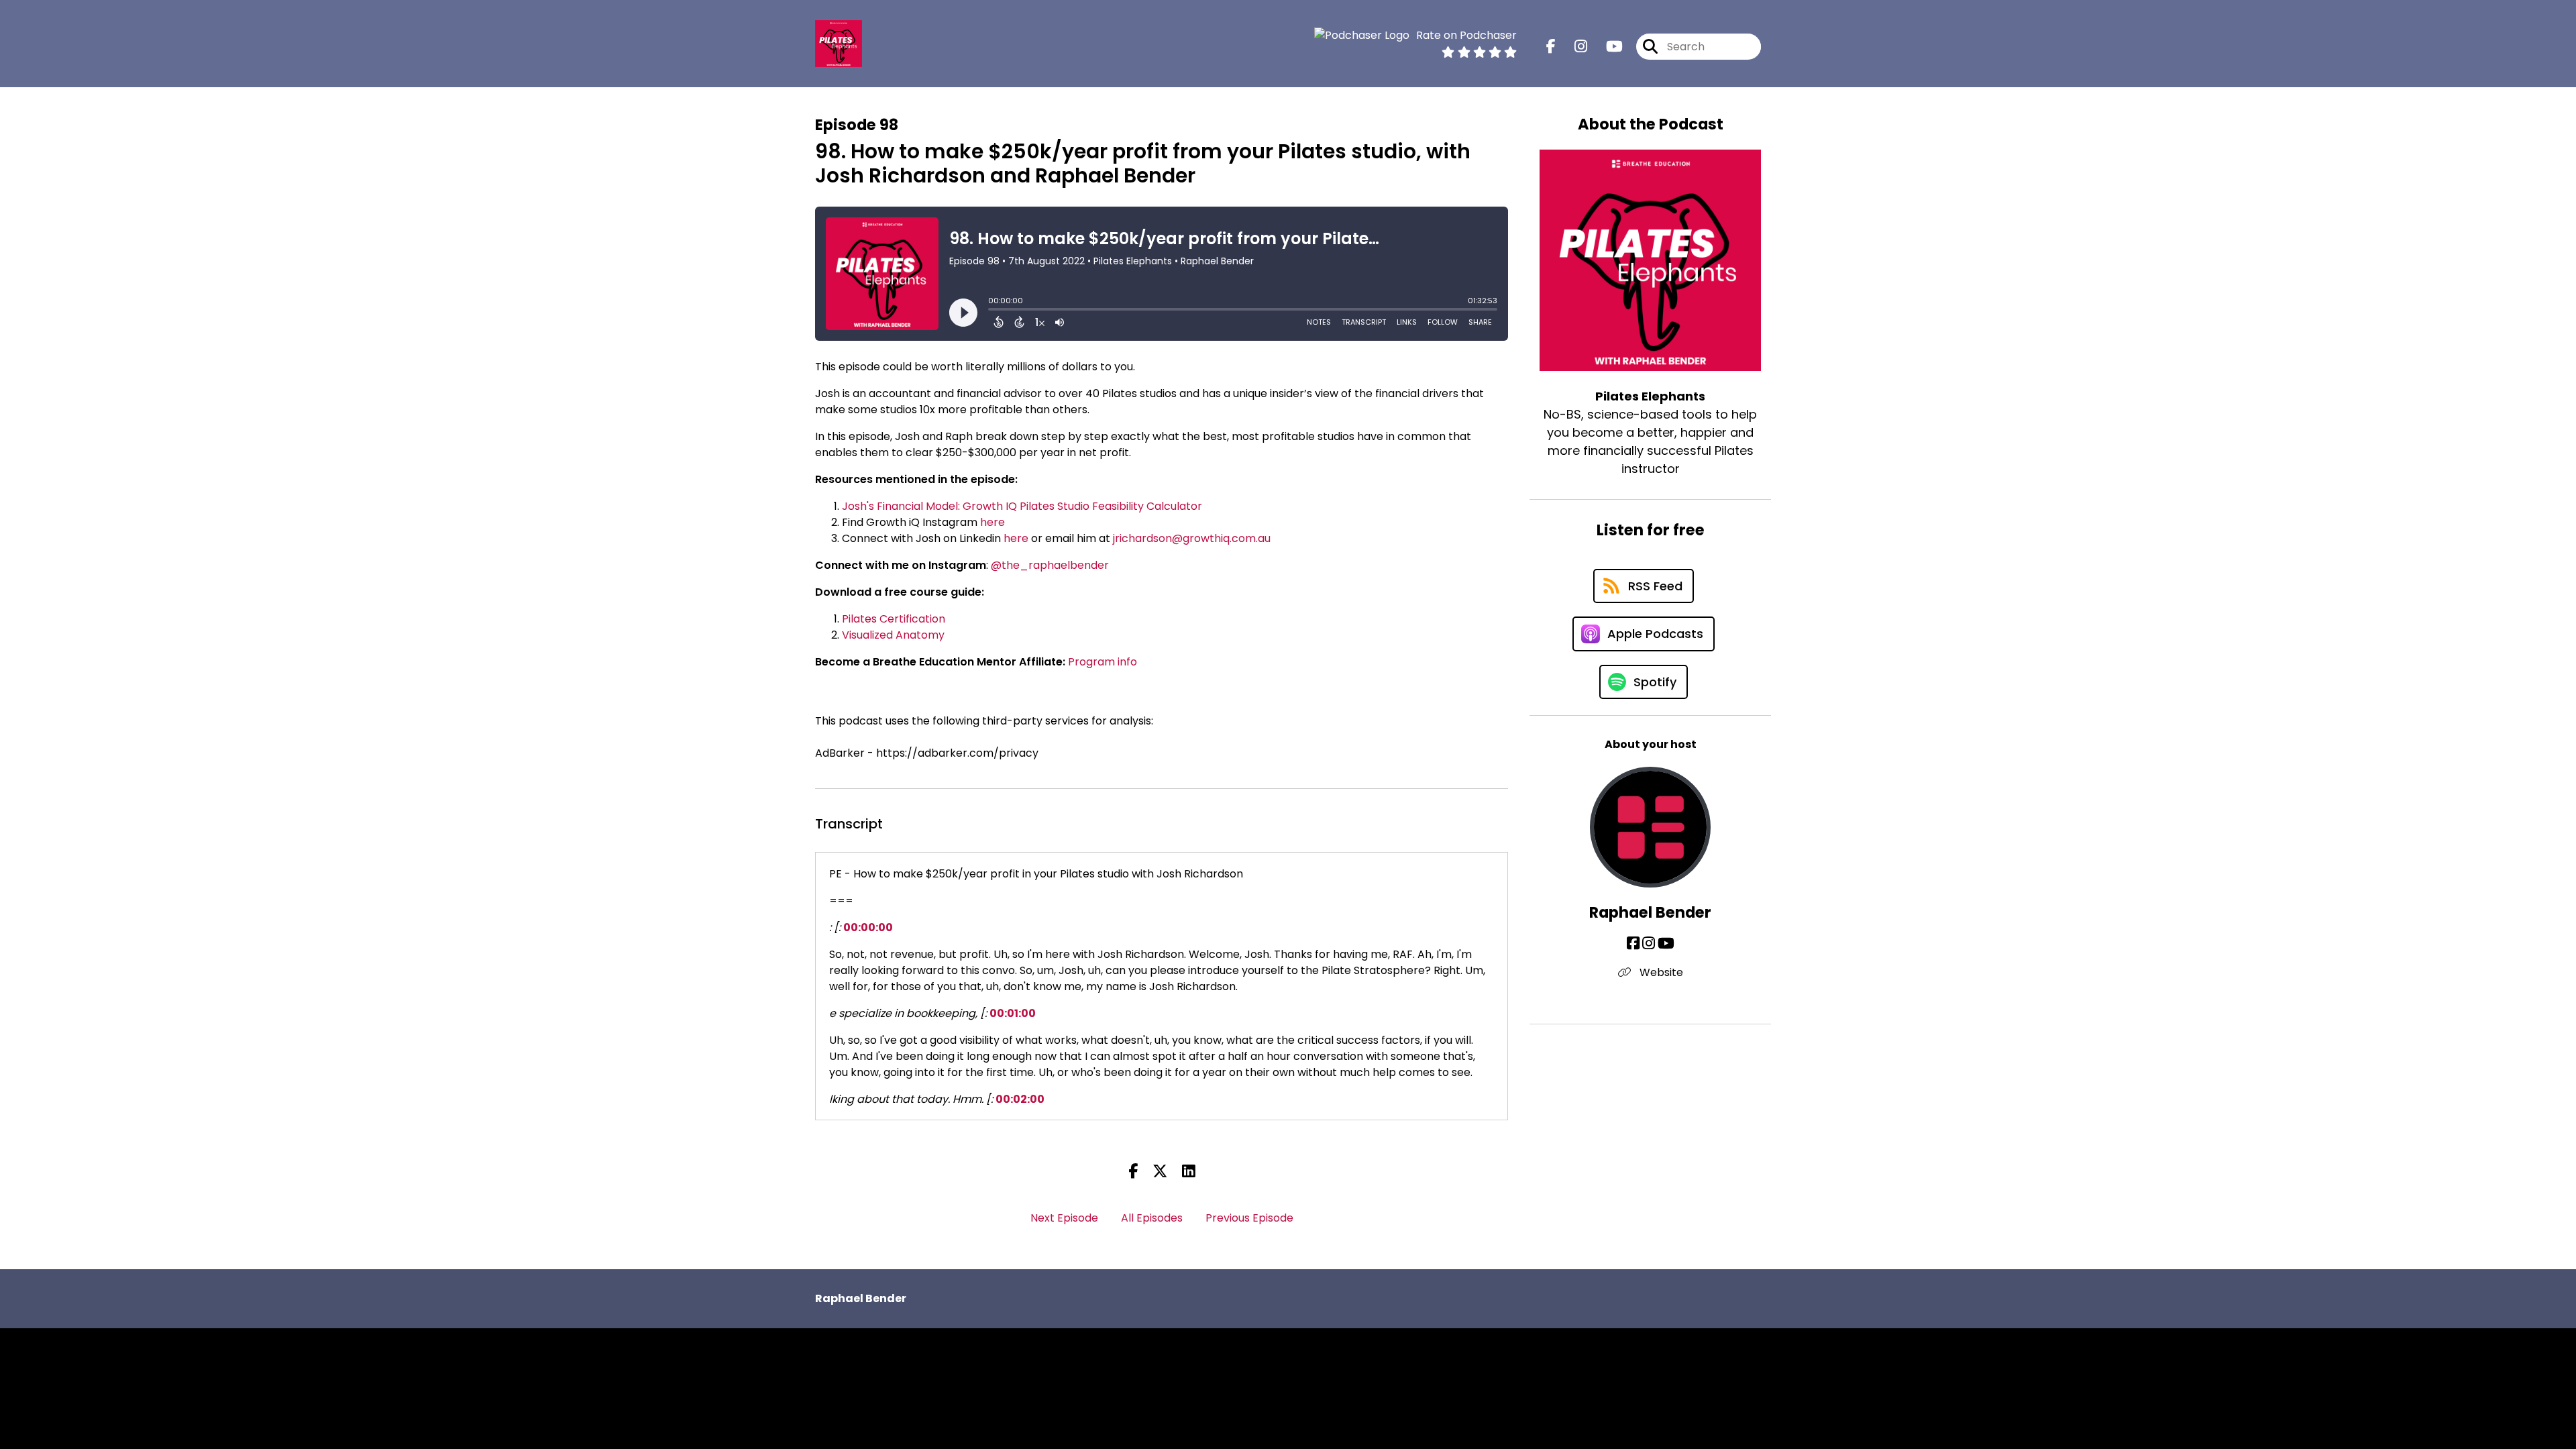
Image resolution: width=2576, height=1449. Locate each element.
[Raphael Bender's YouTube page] (1666, 944)
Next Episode (1064, 1218)
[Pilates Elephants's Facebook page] (1551, 47)
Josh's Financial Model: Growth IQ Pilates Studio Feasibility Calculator (1022, 506)
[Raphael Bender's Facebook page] (1633, 944)
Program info (1103, 662)
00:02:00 (1020, 1099)
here (992, 522)
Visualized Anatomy (893, 635)
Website (1660, 972)
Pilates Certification (894, 619)
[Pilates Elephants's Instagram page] (1573, 47)
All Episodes (1152, 1218)
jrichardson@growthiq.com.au (1192, 538)
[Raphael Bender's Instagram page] (1649, 944)
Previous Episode (1249, 1218)
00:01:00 (1013, 1013)
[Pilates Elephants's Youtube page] (1606, 47)
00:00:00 (868, 927)
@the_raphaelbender (1050, 565)
